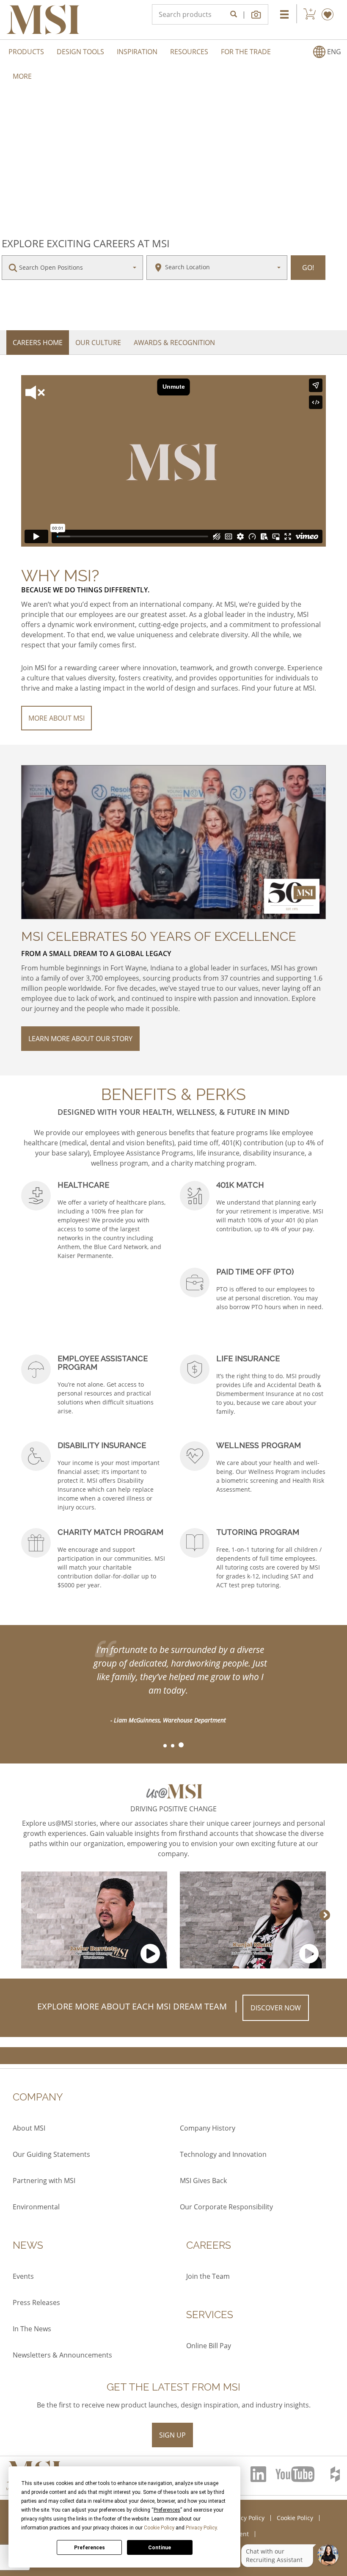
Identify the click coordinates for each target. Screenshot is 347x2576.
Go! (308, 268)
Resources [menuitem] (189, 52)
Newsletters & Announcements (62, 2355)
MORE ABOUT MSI (56, 718)
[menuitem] (327, 52)
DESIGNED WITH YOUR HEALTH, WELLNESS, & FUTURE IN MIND (173, 1112)
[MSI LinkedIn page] (259, 2474)
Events (23, 2276)
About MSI (29, 2128)
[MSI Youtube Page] (299, 2474)
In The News (32, 2329)
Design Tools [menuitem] (80, 52)
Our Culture (98, 343)
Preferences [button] (167, 2510)
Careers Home (38, 343)
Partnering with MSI (44, 2181)
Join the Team (208, 2276)
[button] (257, 14)
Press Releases (36, 2302)
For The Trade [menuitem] (246, 52)
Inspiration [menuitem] (137, 52)
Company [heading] (38, 2097)
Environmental (36, 2207)
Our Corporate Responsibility (226, 2207)
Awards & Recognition (174, 343)
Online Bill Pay (209, 2346)
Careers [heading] (209, 2245)
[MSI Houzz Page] (336, 2474)
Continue (160, 2548)
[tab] (165, 1746)
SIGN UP (172, 2435)
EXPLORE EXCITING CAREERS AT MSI (86, 243)
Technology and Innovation (223, 2154)
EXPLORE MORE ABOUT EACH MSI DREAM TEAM (132, 2006)
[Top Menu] (284, 14)
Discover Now (276, 2008)
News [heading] (28, 2245)
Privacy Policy (201, 2528)
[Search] (234, 14)
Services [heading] (210, 2315)
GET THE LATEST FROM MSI (173, 2387)
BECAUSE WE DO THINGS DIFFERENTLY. (85, 590)
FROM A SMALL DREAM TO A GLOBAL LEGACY (96, 954)
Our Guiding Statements (51, 2154)
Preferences (90, 2548)
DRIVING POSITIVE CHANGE (173, 1809)
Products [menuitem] (26, 52)
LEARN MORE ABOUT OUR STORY (80, 1039)
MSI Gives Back (203, 2181)
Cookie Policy (159, 2528)
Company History (208, 2128)
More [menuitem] (22, 76)
